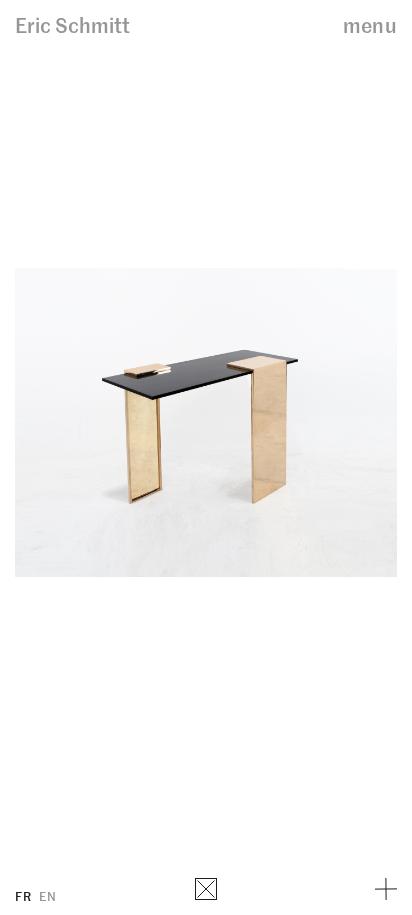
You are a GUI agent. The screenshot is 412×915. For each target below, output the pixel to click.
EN (47, 895)
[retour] (206, 889)
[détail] (386, 889)
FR (23, 895)
